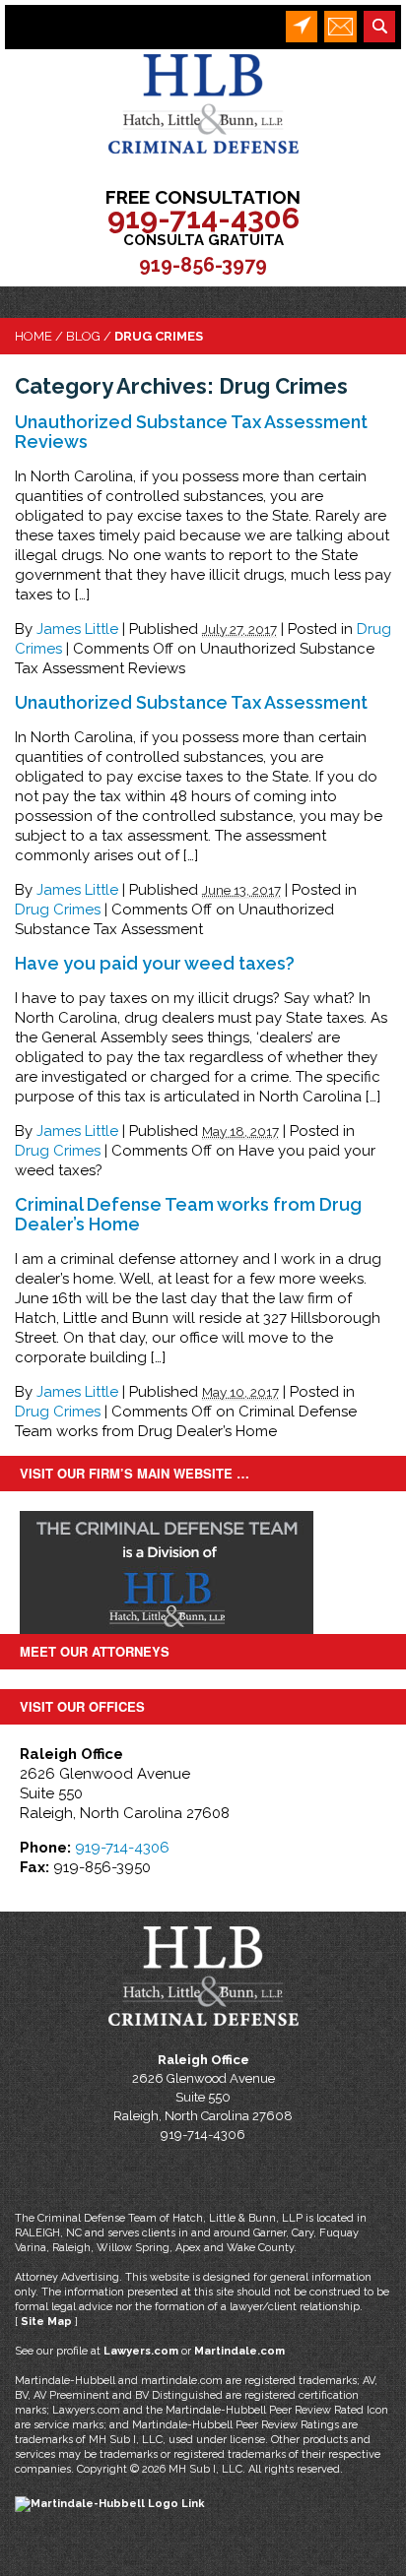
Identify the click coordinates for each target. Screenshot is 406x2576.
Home (34, 336)
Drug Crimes (58, 910)
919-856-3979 (203, 265)
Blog (83, 336)
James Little (77, 629)
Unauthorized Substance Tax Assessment (191, 702)
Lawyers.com (141, 2351)
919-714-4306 (203, 218)
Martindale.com (239, 2351)
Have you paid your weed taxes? (155, 963)
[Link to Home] (203, 103)
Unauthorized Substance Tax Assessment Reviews (191, 432)
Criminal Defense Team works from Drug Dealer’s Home (188, 1214)
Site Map (46, 2322)
